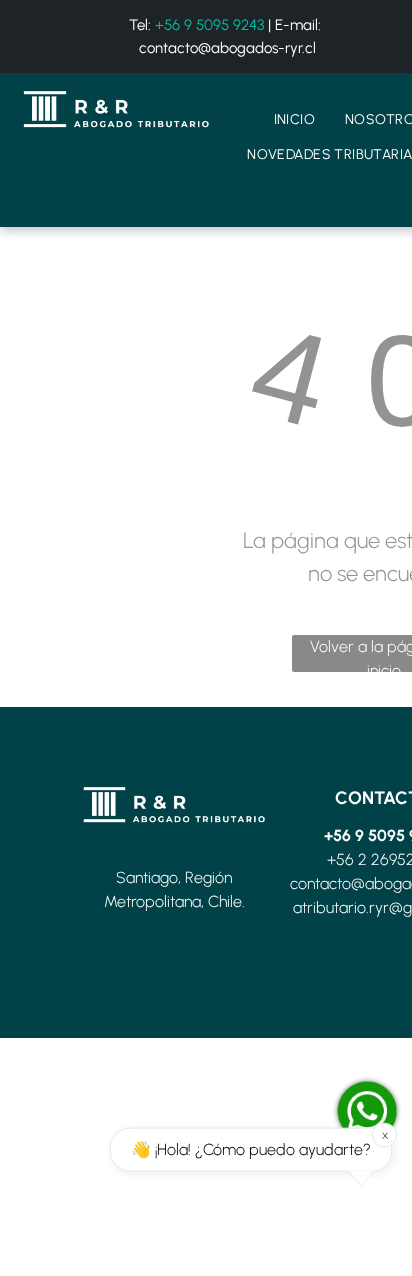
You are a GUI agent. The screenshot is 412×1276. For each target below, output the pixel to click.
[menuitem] (295, 119)
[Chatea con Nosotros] (367, 1111)
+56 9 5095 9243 (209, 25)
